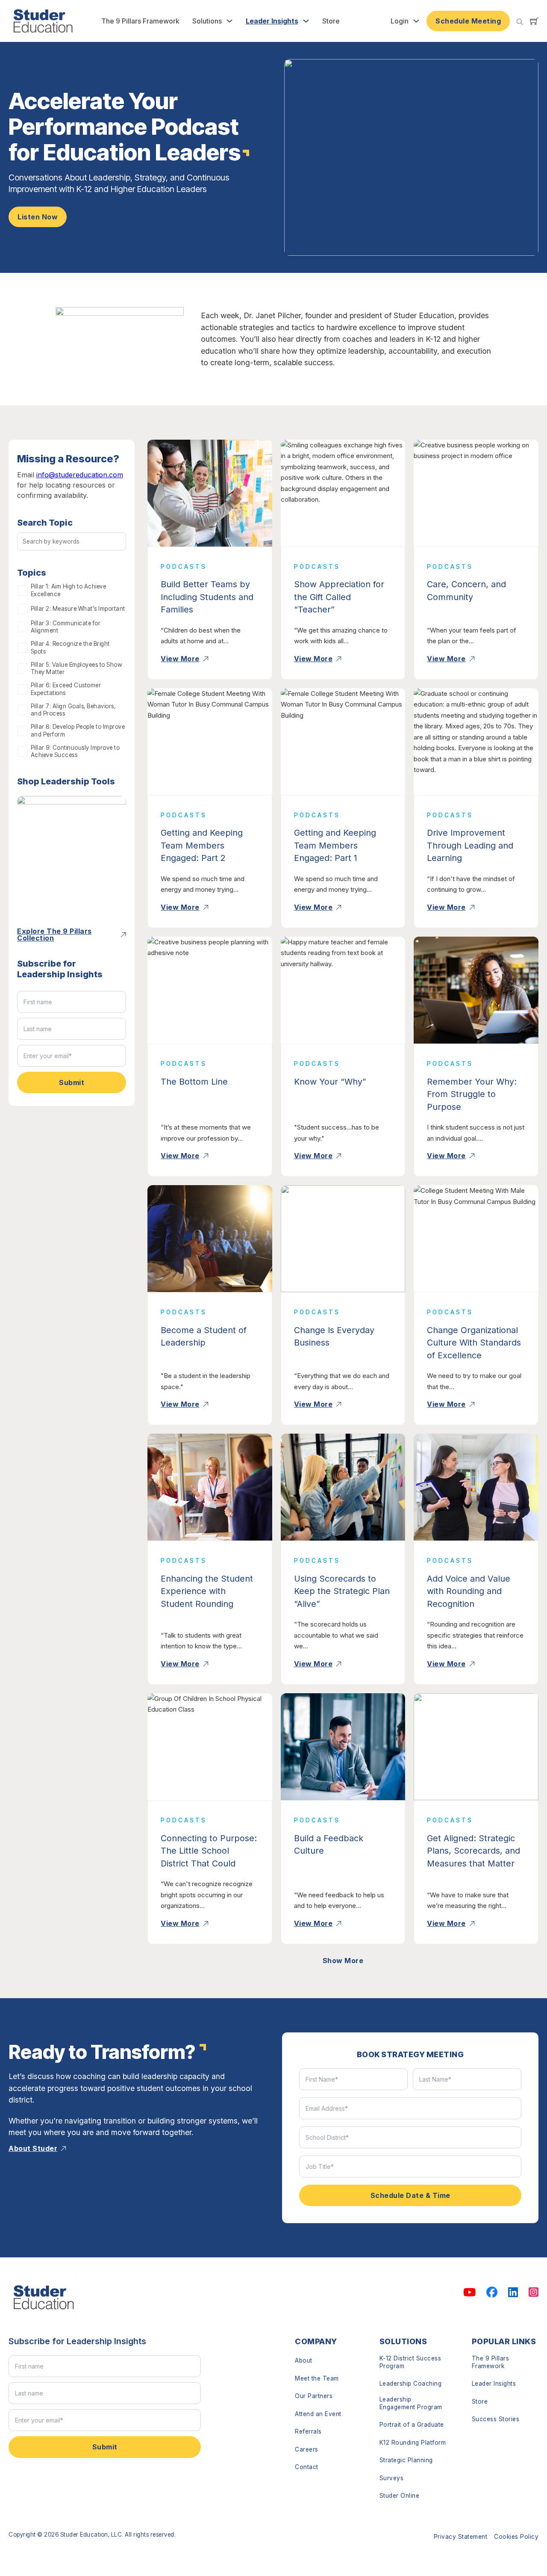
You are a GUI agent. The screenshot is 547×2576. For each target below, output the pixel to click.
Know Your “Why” (330, 1082)
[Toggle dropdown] (229, 21)
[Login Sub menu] (416, 21)
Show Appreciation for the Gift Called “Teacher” (339, 597)
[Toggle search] (520, 22)
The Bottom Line (194, 1082)
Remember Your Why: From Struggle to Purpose (472, 1094)
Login (400, 21)
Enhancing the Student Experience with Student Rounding (207, 1591)
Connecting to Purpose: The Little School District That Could (209, 1851)
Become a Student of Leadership (204, 1337)
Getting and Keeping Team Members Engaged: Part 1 (335, 845)
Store (331, 21)
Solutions (207, 21)
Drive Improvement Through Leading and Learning (470, 845)
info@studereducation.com (80, 475)
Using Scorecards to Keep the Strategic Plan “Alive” (342, 1591)
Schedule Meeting (468, 21)
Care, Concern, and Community (466, 591)
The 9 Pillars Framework (140, 21)
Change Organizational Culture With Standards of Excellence (474, 1343)
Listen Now (38, 217)
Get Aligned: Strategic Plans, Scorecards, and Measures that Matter (473, 1851)
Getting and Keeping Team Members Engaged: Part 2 (202, 845)
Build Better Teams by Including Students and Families (207, 597)
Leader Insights (272, 21)
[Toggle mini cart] (534, 21)
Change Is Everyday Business (334, 1337)
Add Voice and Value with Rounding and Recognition (469, 1591)
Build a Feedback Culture (329, 1845)
